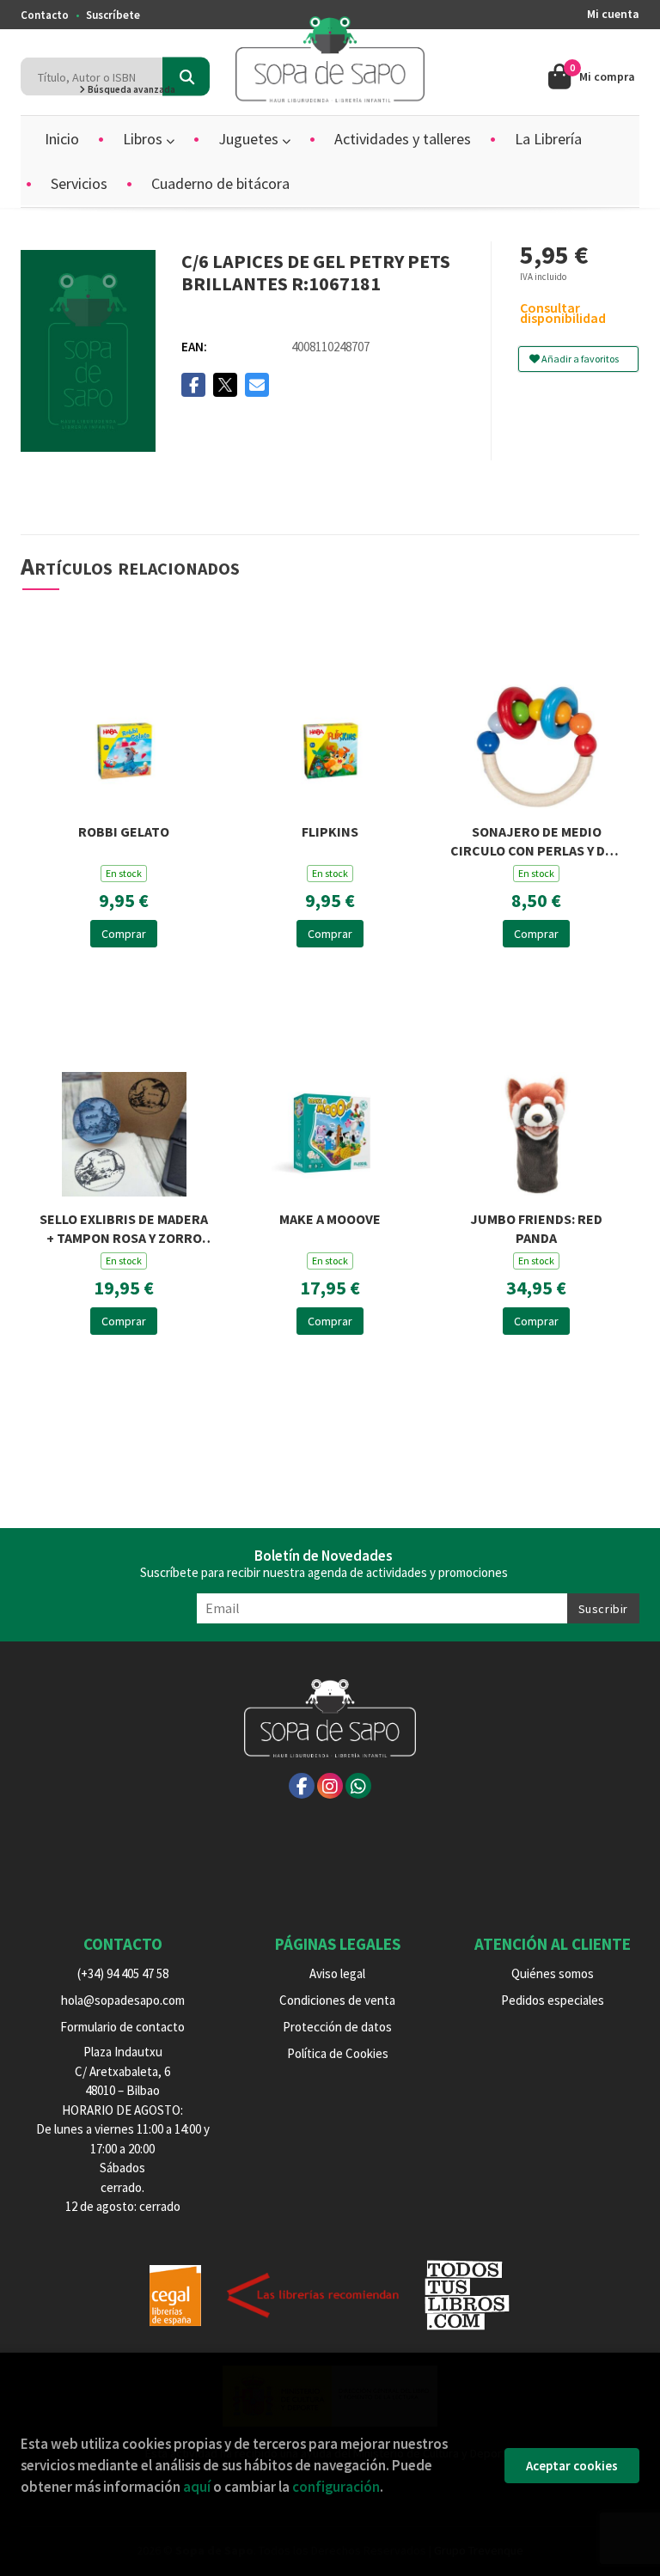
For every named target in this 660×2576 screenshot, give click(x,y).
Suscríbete (113, 15)
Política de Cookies (338, 2053)
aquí (197, 2487)
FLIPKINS (330, 831)
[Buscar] (186, 77)
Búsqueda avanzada (131, 89)
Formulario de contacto (122, 2027)
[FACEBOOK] (302, 1786)
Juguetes (250, 139)
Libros (144, 139)
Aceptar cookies (572, 2466)
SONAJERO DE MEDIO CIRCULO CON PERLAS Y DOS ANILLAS (536, 840)
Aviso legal (337, 1973)
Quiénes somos (553, 1973)
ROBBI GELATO (124, 831)
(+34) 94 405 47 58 (123, 1973)
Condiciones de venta (337, 2000)
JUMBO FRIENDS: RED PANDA (536, 1227)
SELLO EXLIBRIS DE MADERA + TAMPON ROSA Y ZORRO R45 (124, 1227)
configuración (336, 2487)
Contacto (45, 15)
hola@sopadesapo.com (123, 2000)
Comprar (124, 934)
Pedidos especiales (553, 2000)
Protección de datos (337, 2027)
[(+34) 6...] (358, 1786)
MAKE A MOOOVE (330, 1219)
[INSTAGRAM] (330, 1786)
